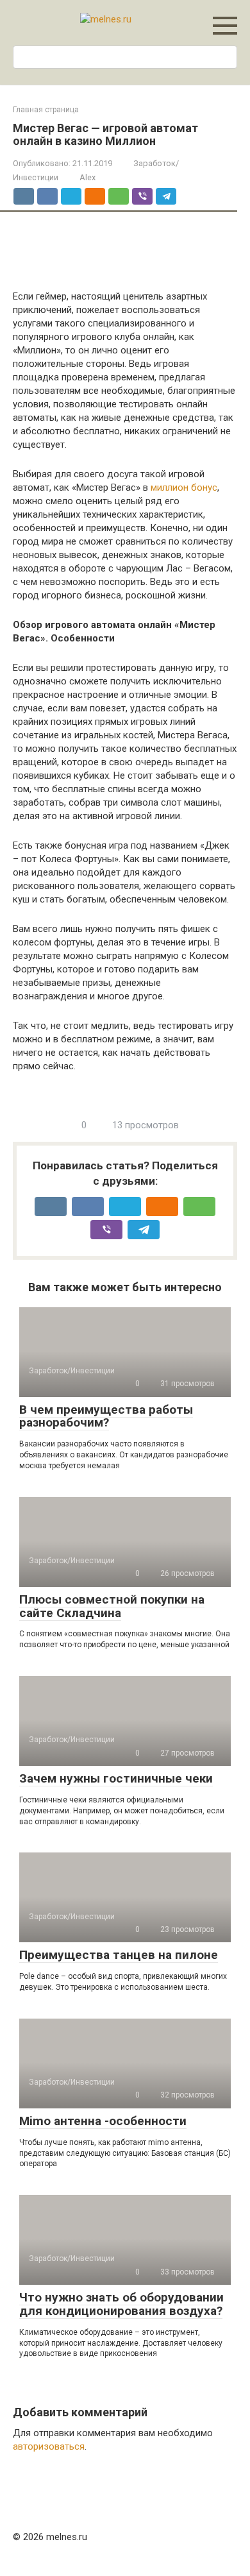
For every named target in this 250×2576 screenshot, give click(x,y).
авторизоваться (49, 2446)
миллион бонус (184, 487)
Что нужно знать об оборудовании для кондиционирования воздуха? (121, 2304)
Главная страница (46, 110)
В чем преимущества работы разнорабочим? (106, 1416)
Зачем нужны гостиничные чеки (116, 1778)
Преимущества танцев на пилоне (119, 1955)
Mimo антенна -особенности (103, 2121)
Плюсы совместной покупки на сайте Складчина (112, 1606)
